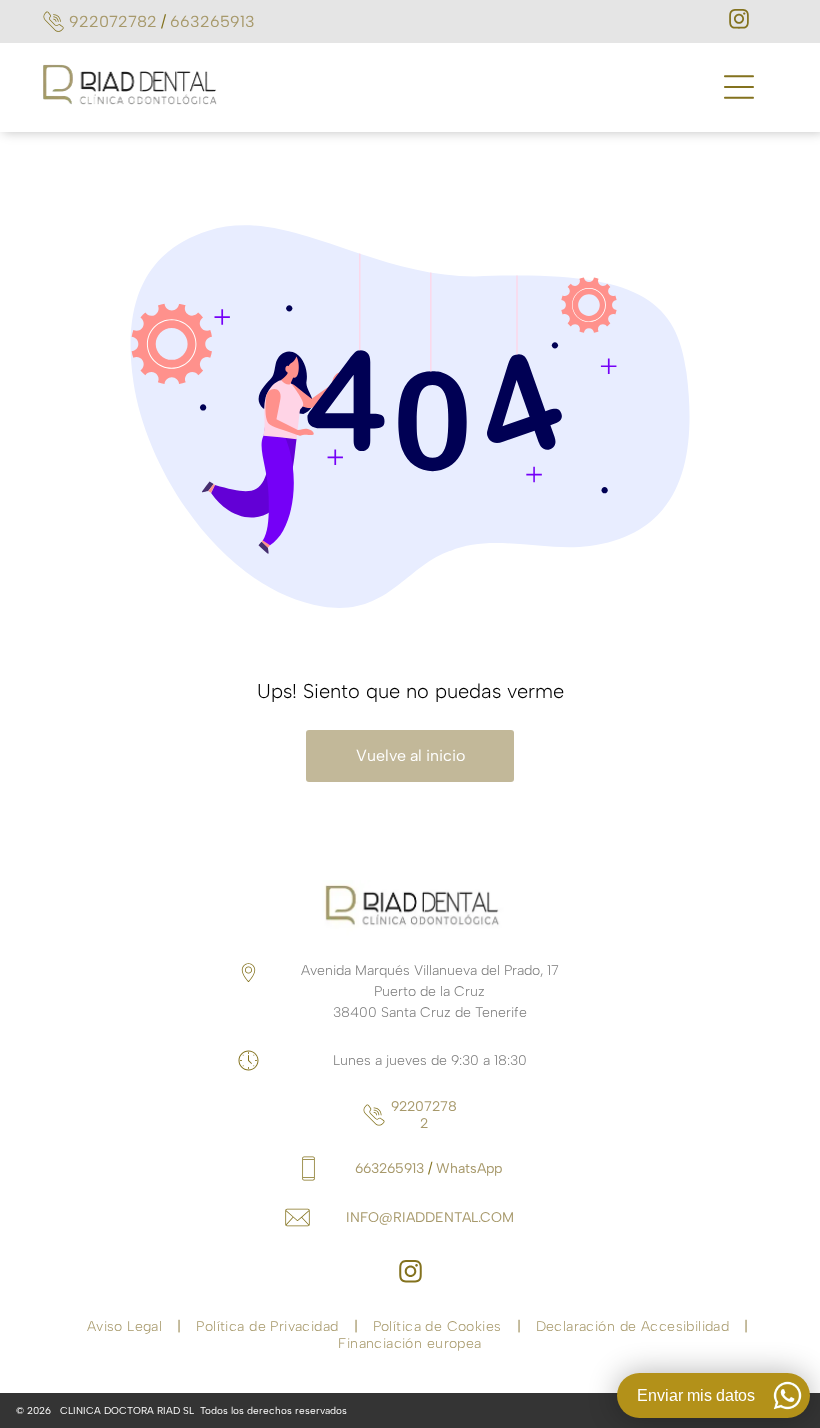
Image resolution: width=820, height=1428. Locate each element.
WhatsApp (469, 1168)
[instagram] (739, 21)
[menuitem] (127, 1326)
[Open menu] (739, 87)
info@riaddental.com (430, 1217)
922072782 (113, 21)
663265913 (212, 21)
